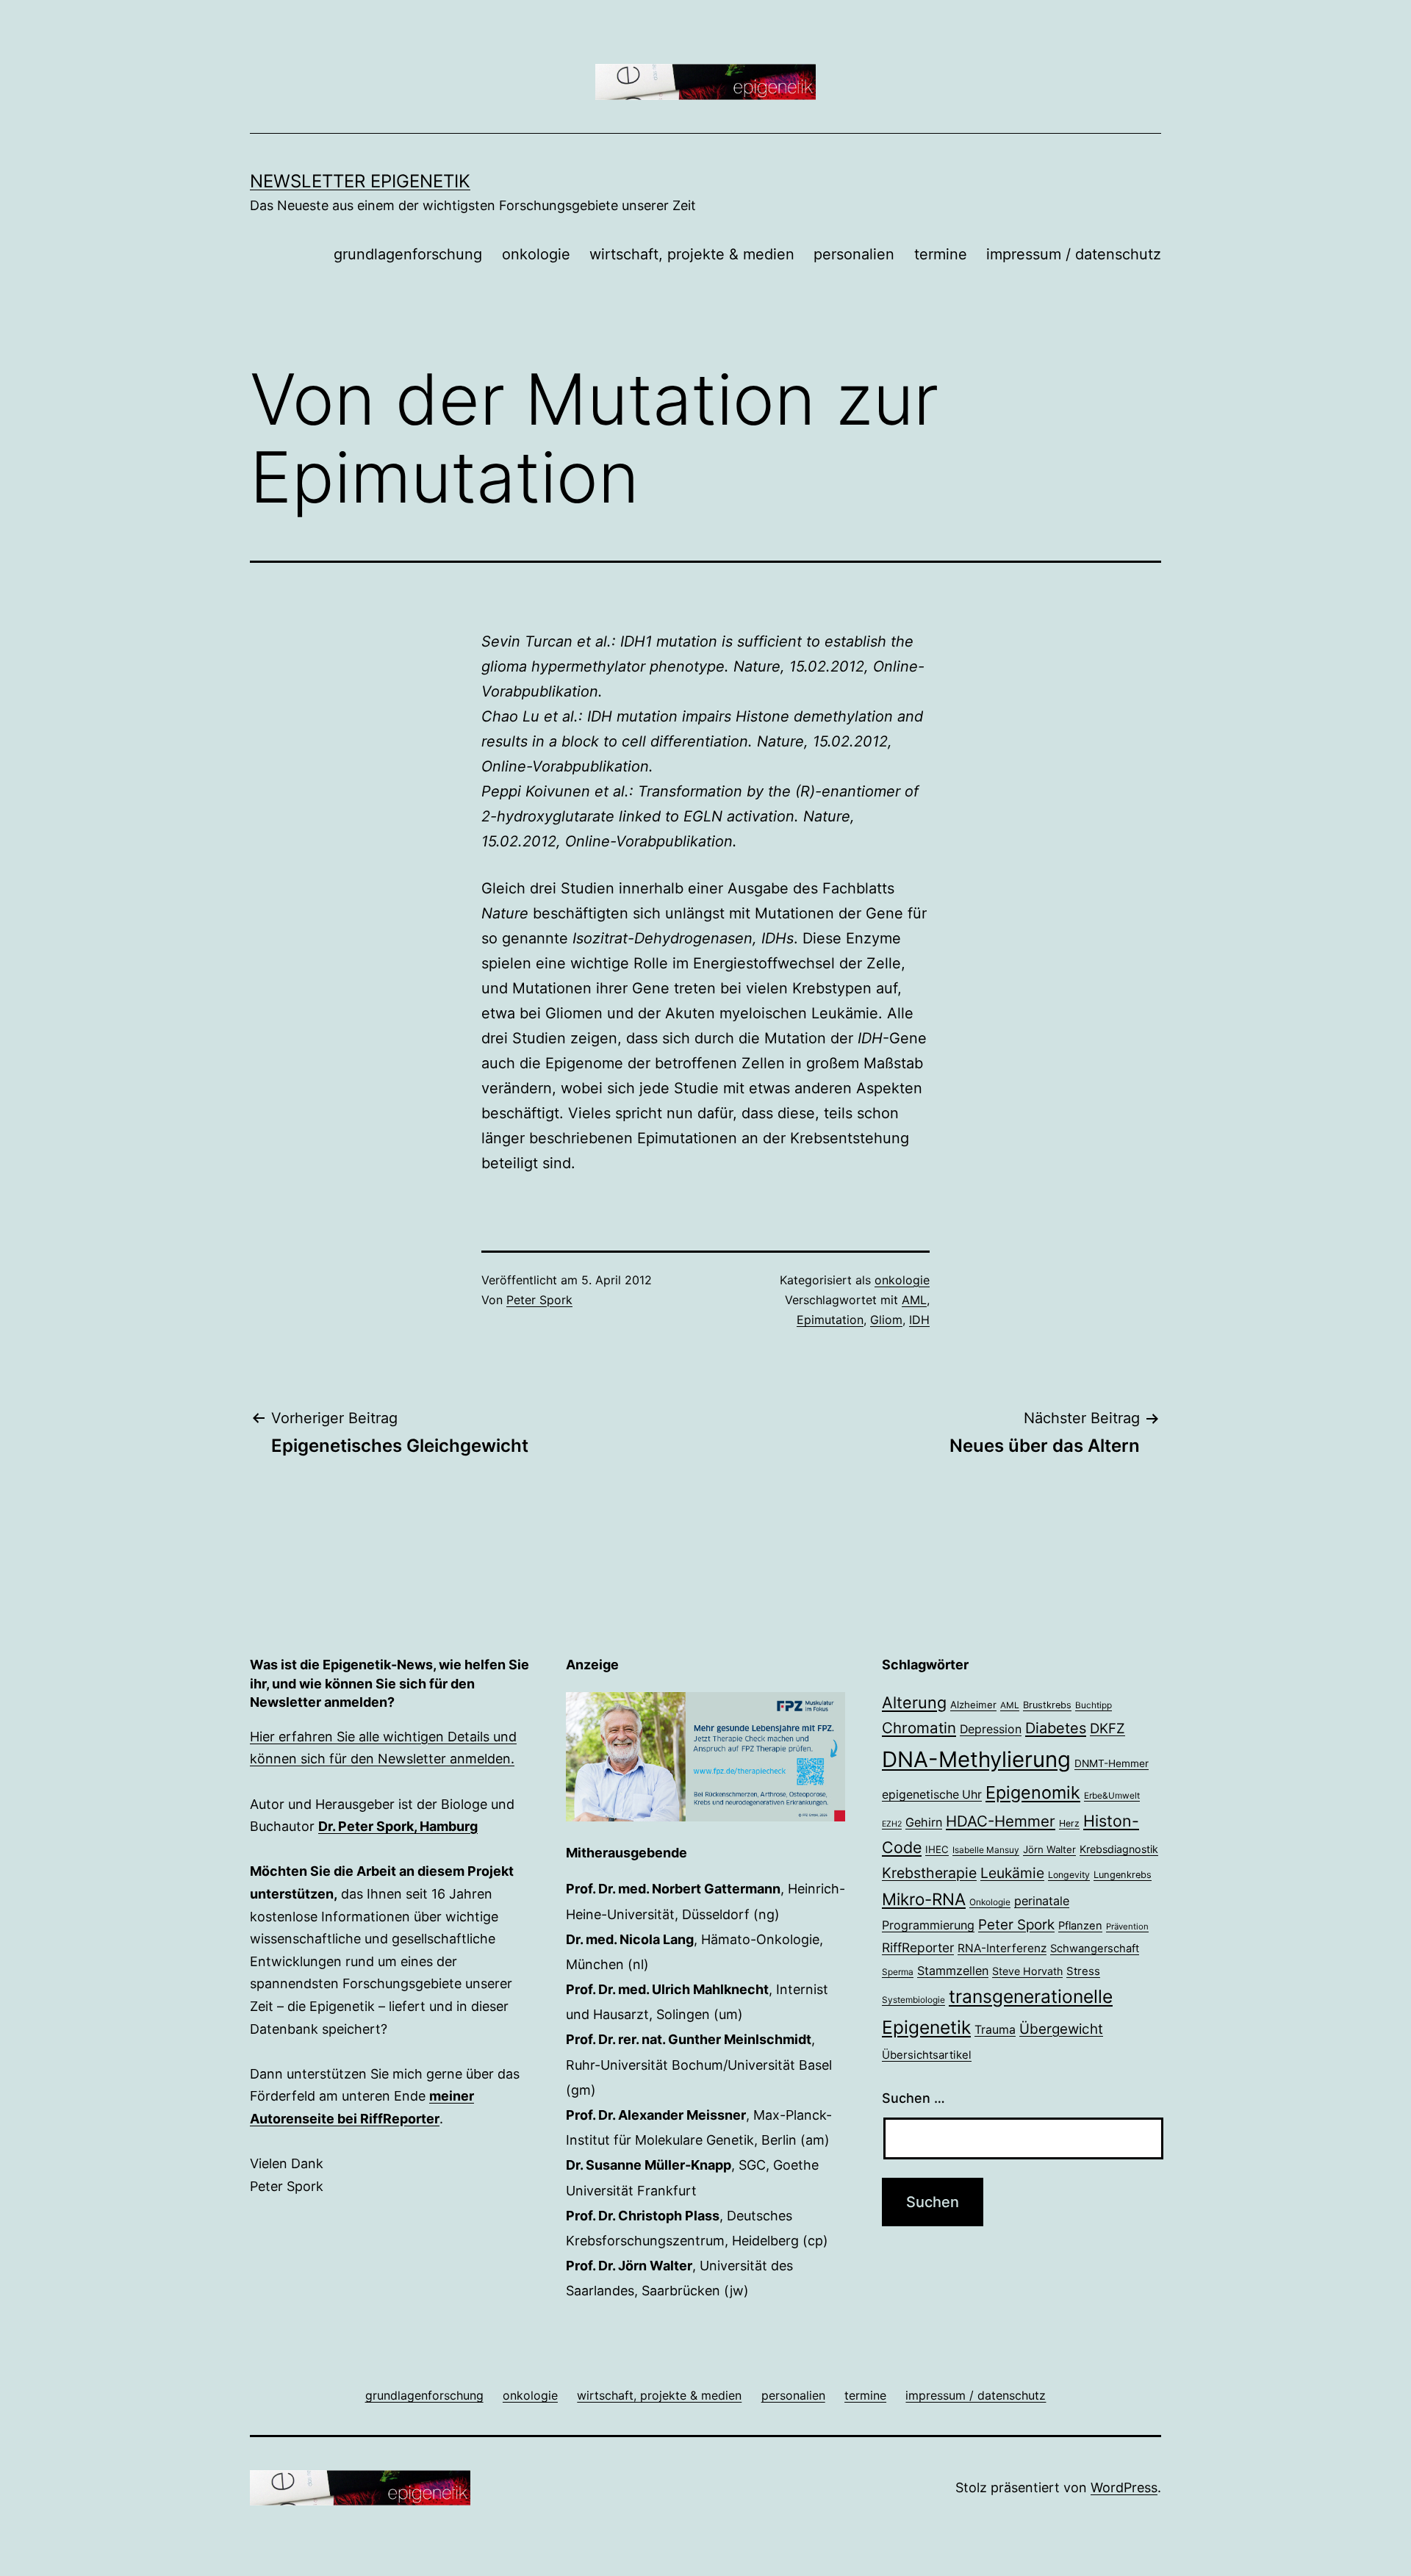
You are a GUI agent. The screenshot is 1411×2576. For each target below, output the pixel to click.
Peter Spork (539, 1300)
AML (914, 1300)
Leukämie (1012, 1873)
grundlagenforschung (408, 254)
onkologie (536, 254)
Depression (991, 1729)
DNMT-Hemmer (1112, 1763)
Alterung (914, 1702)
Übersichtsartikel (927, 2055)
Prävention (1127, 1926)
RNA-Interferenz (1002, 1948)
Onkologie (990, 1902)
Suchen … (913, 2098)
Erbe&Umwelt (1112, 1796)
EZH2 (892, 1824)
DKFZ (1107, 1728)
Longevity (1069, 1875)
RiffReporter (918, 1947)
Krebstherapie (929, 1873)
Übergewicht (1061, 2029)
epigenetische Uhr (932, 1795)
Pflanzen (1080, 1926)
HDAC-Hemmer (1001, 1821)
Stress (1083, 1971)
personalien (854, 254)
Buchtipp (1094, 1705)
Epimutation (830, 1320)
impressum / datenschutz (1074, 254)
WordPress (1124, 2487)
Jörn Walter (1049, 1849)
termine (941, 254)
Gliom (886, 1320)
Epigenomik (1033, 1792)
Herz (1069, 1823)
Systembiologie (913, 2000)
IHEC (937, 1849)
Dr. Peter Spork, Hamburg (398, 1826)
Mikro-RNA (924, 1899)
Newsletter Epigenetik (360, 181)
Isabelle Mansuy (986, 1850)
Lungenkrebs (1123, 1875)
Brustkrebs (1047, 1705)
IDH (919, 1320)
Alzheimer (973, 1705)
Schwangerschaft (1095, 1949)
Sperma (898, 1972)
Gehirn (924, 1822)
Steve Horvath (1027, 1971)
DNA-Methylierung (976, 1759)
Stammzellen (953, 1971)
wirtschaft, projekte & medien (692, 254)
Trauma (995, 2030)
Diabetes (1056, 1728)
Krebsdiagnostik (1119, 1849)
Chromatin (919, 1728)
